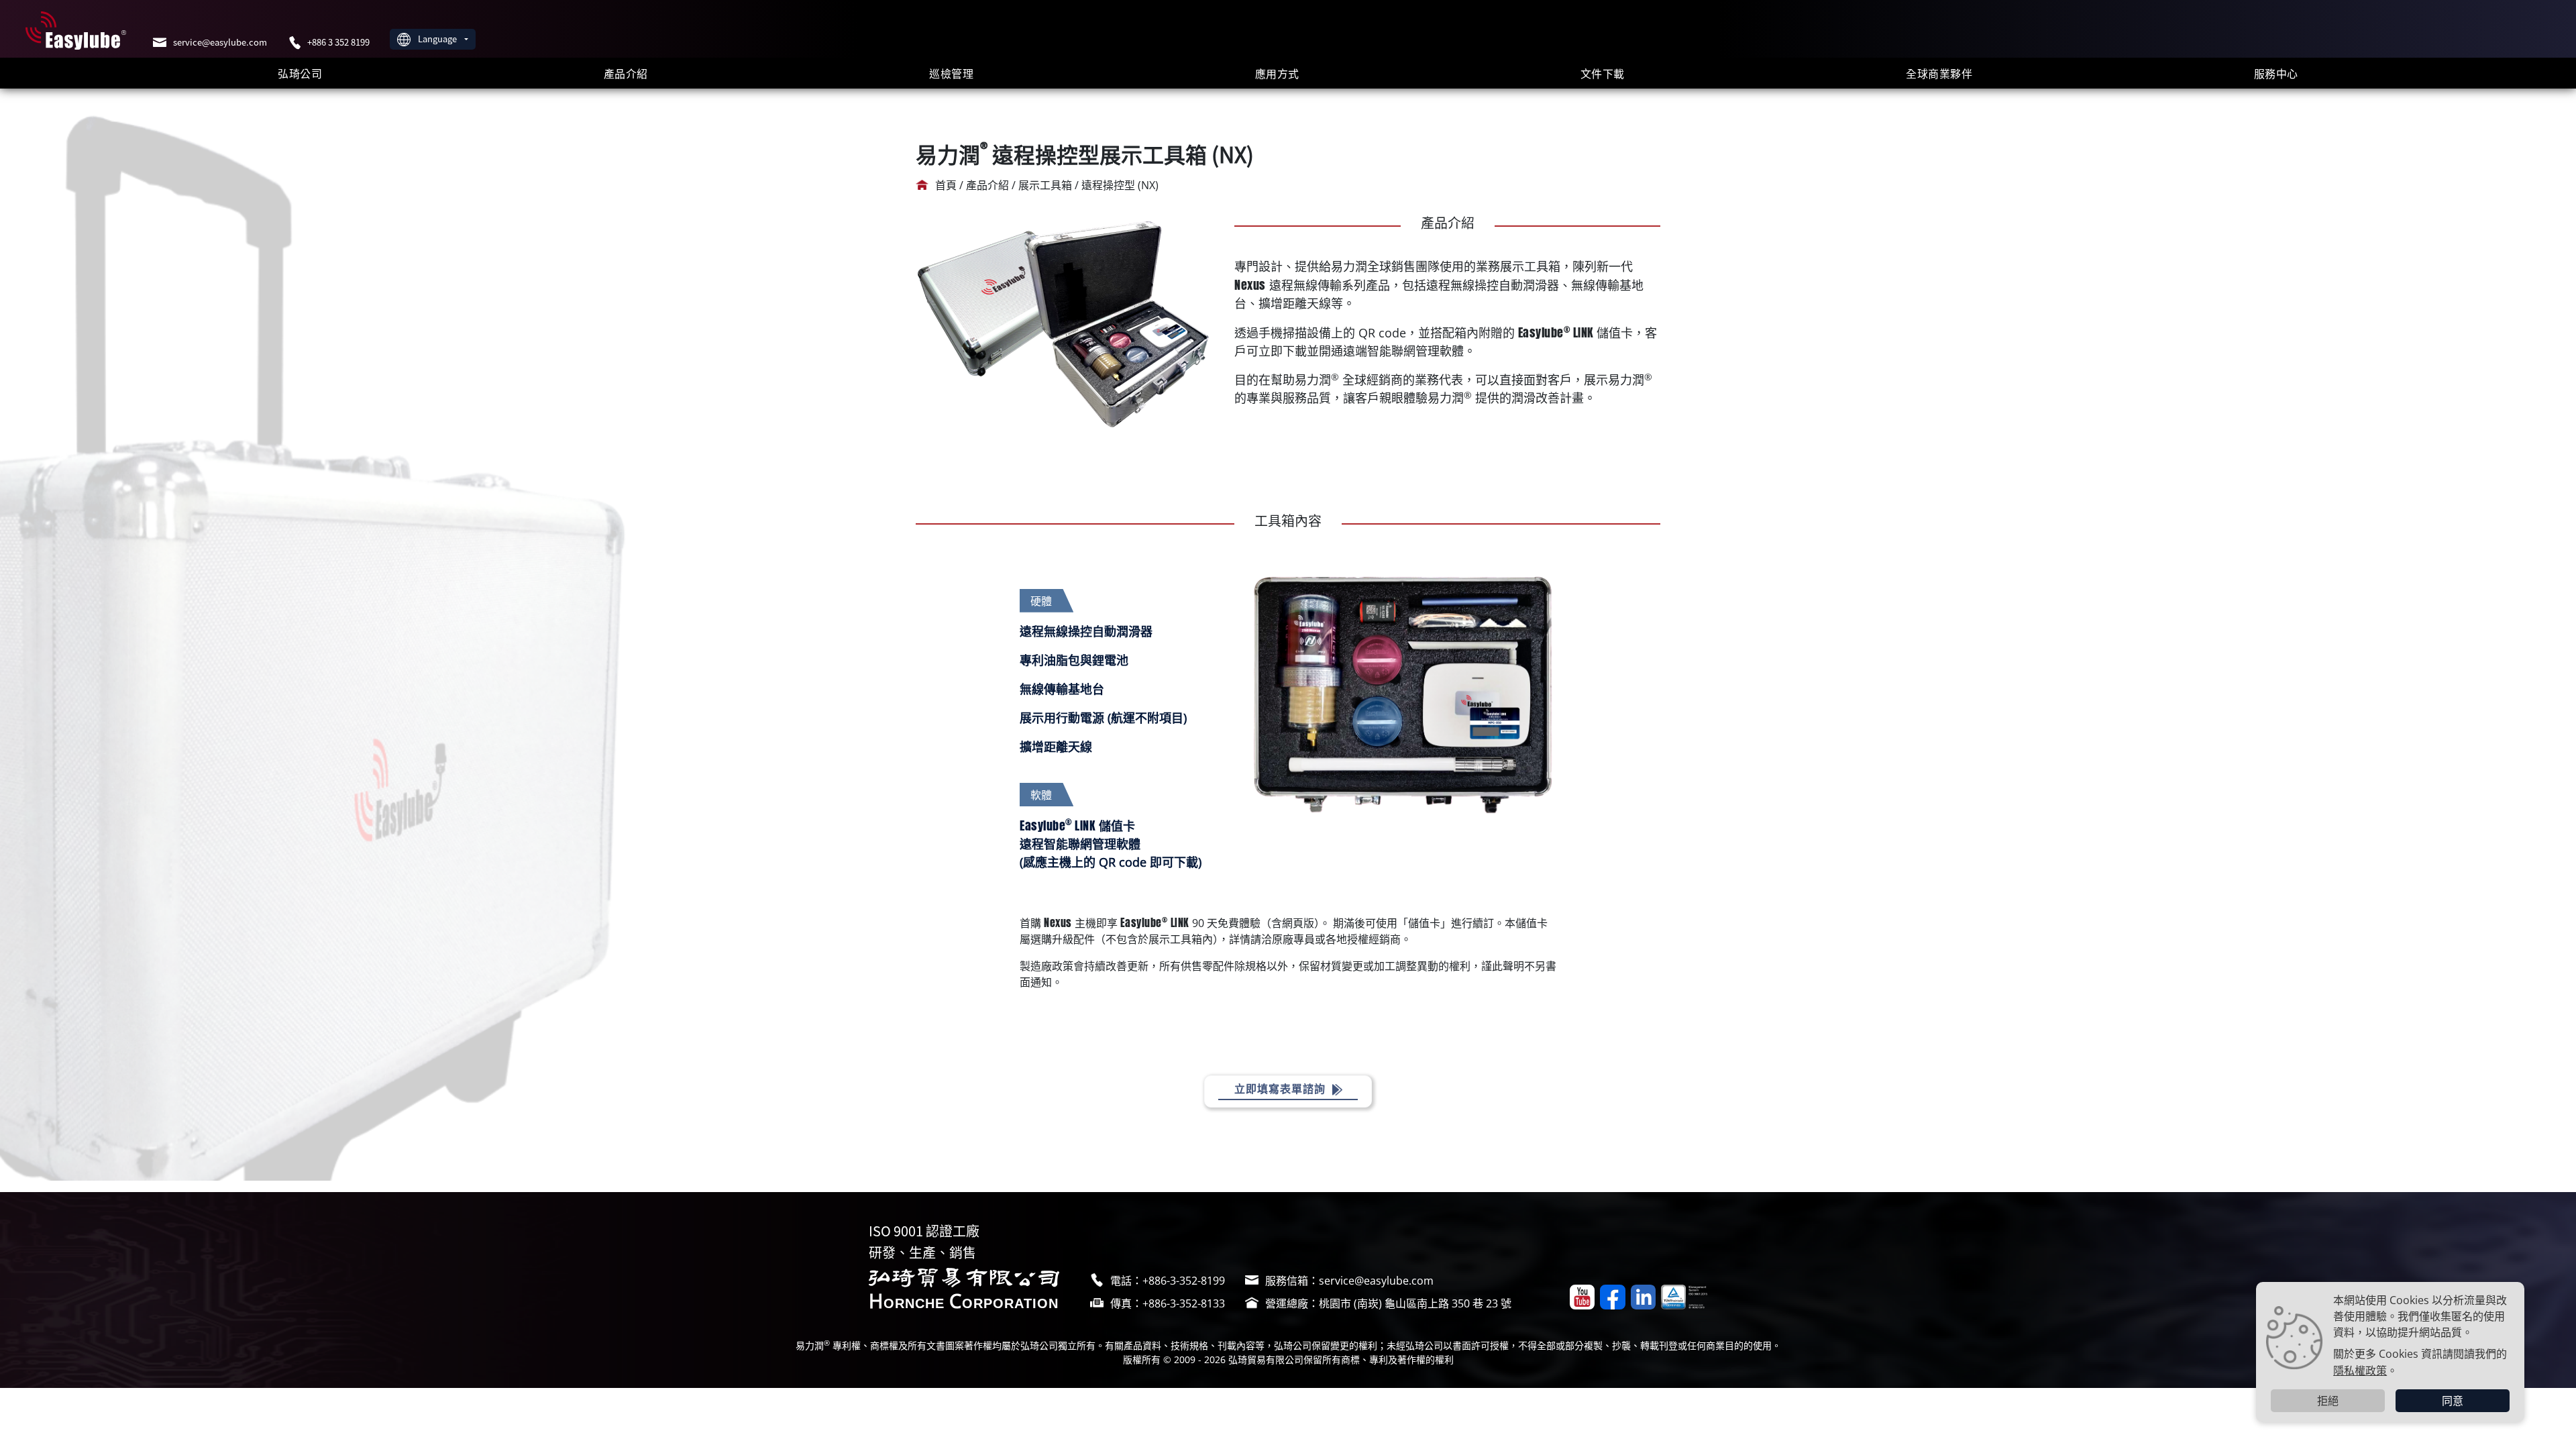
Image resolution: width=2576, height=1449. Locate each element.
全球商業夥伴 (1939, 73)
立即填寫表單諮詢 (1282, 1089)
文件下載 (1603, 73)
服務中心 (2276, 73)
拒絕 (2328, 1401)
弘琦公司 (300, 73)
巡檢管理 (951, 73)
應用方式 (1277, 73)
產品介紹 (626, 73)
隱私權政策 (2360, 1370)
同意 (2453, 1401)
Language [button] (438, 39)
